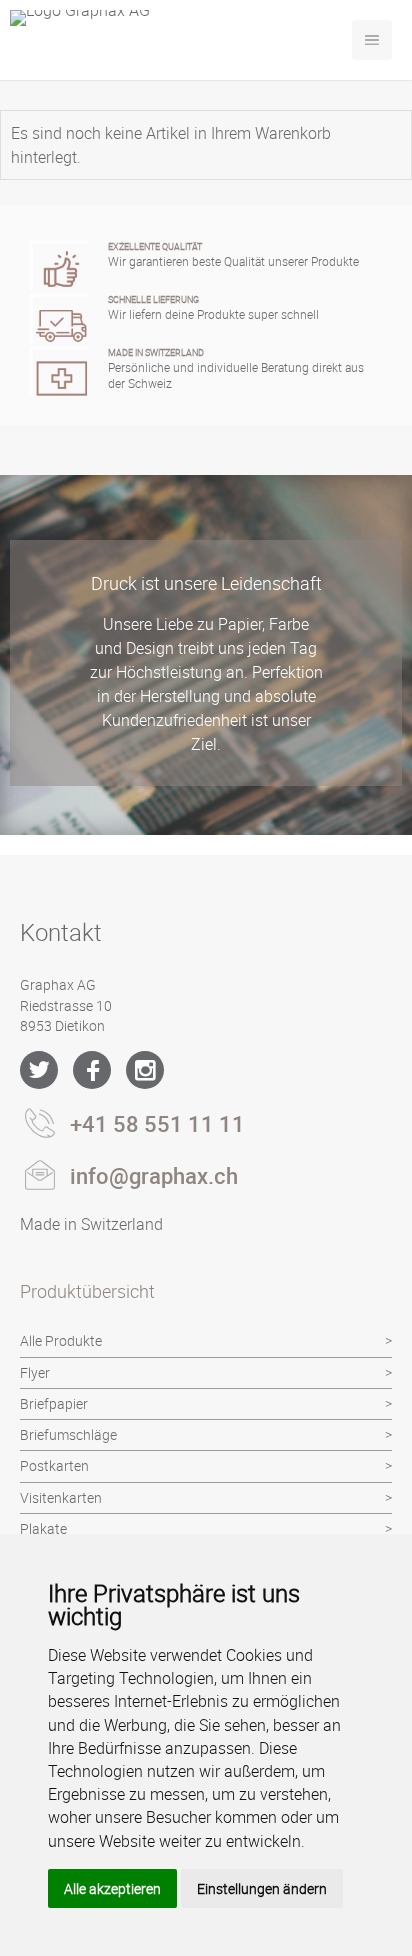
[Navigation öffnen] (372, 40)
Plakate (43, 1528)
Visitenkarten (61, 1497)
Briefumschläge (68, 1434)
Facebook (92, 1070)
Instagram (145, 1070)
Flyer (35, 1372)
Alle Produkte (61, 1340)
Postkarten (54, 1465)
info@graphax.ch (154, 1175)
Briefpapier (54, 1403)
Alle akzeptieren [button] (112, 1888)
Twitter (39, 1070)
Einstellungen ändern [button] (262, 1888)
